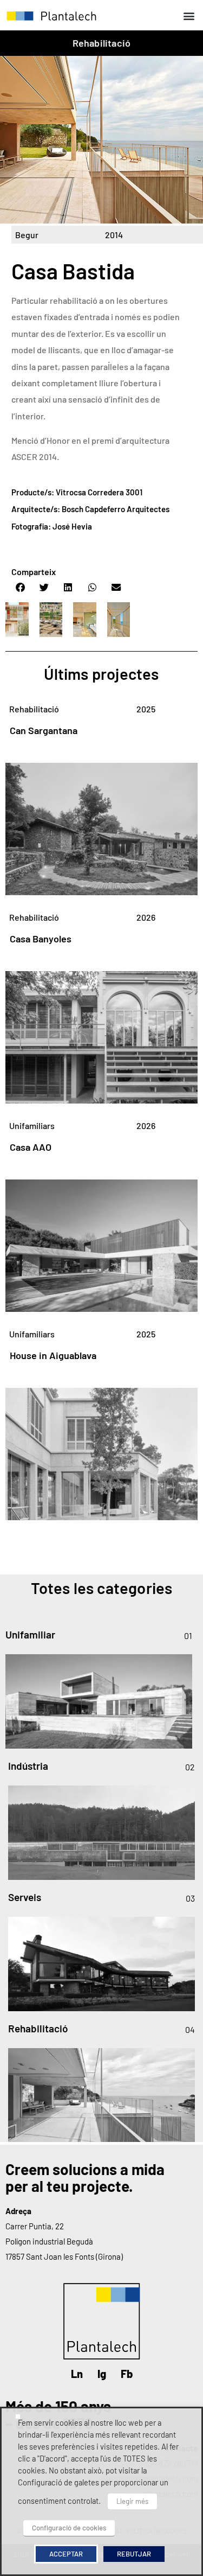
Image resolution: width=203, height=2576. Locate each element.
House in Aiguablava (53, 1355)
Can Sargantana (44, 730)
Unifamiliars (32, 1126)
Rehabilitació (102, 43)
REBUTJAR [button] (134, 2554)
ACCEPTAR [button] (66, 2554)
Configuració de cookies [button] (69, 2528)
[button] (189, 15)
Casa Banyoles (41, 939)
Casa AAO (31, 1147)
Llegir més (132, 2501)
